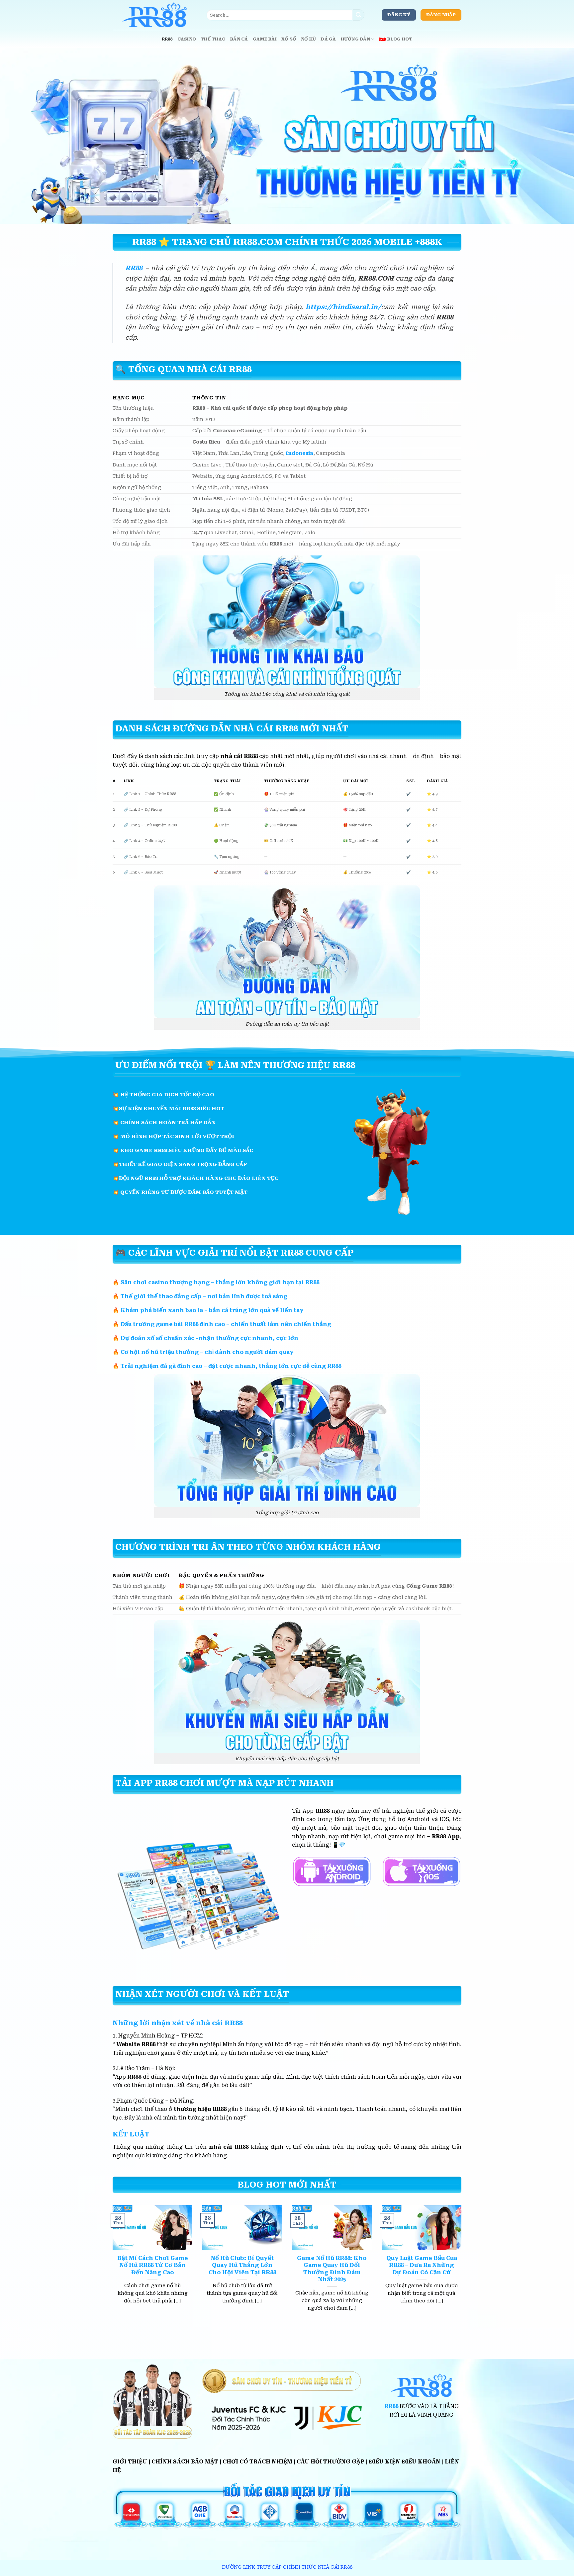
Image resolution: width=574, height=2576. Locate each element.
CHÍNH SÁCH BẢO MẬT (185, 2462)
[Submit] (358, 15)
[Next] (463, 2266)
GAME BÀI (265, 39)
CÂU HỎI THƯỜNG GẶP (331, 2462)
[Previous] (111, 2266)
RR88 (167, 39)
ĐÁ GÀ (328, 39)
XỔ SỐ (289, 39)
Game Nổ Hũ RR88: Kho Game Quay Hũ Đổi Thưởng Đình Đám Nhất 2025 (332, 2269)
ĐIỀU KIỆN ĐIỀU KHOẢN (405, 2462)
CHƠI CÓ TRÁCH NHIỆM (257, 2462)
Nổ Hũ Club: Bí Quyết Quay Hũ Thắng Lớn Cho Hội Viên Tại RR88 (242, 2265)
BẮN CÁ (239, 39)
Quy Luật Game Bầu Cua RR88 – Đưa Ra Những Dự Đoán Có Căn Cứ (422, 2265)
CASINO (187, 39)
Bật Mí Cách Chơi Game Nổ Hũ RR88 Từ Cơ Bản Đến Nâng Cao (153, 2265)
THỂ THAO (213, 39)
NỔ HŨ (308, 39)
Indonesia (299, 453)
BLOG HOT (400, 39)
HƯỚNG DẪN (355, 39)
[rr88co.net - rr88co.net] (154, 15)
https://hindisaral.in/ (343, 307)
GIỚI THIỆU (130, 2462)
